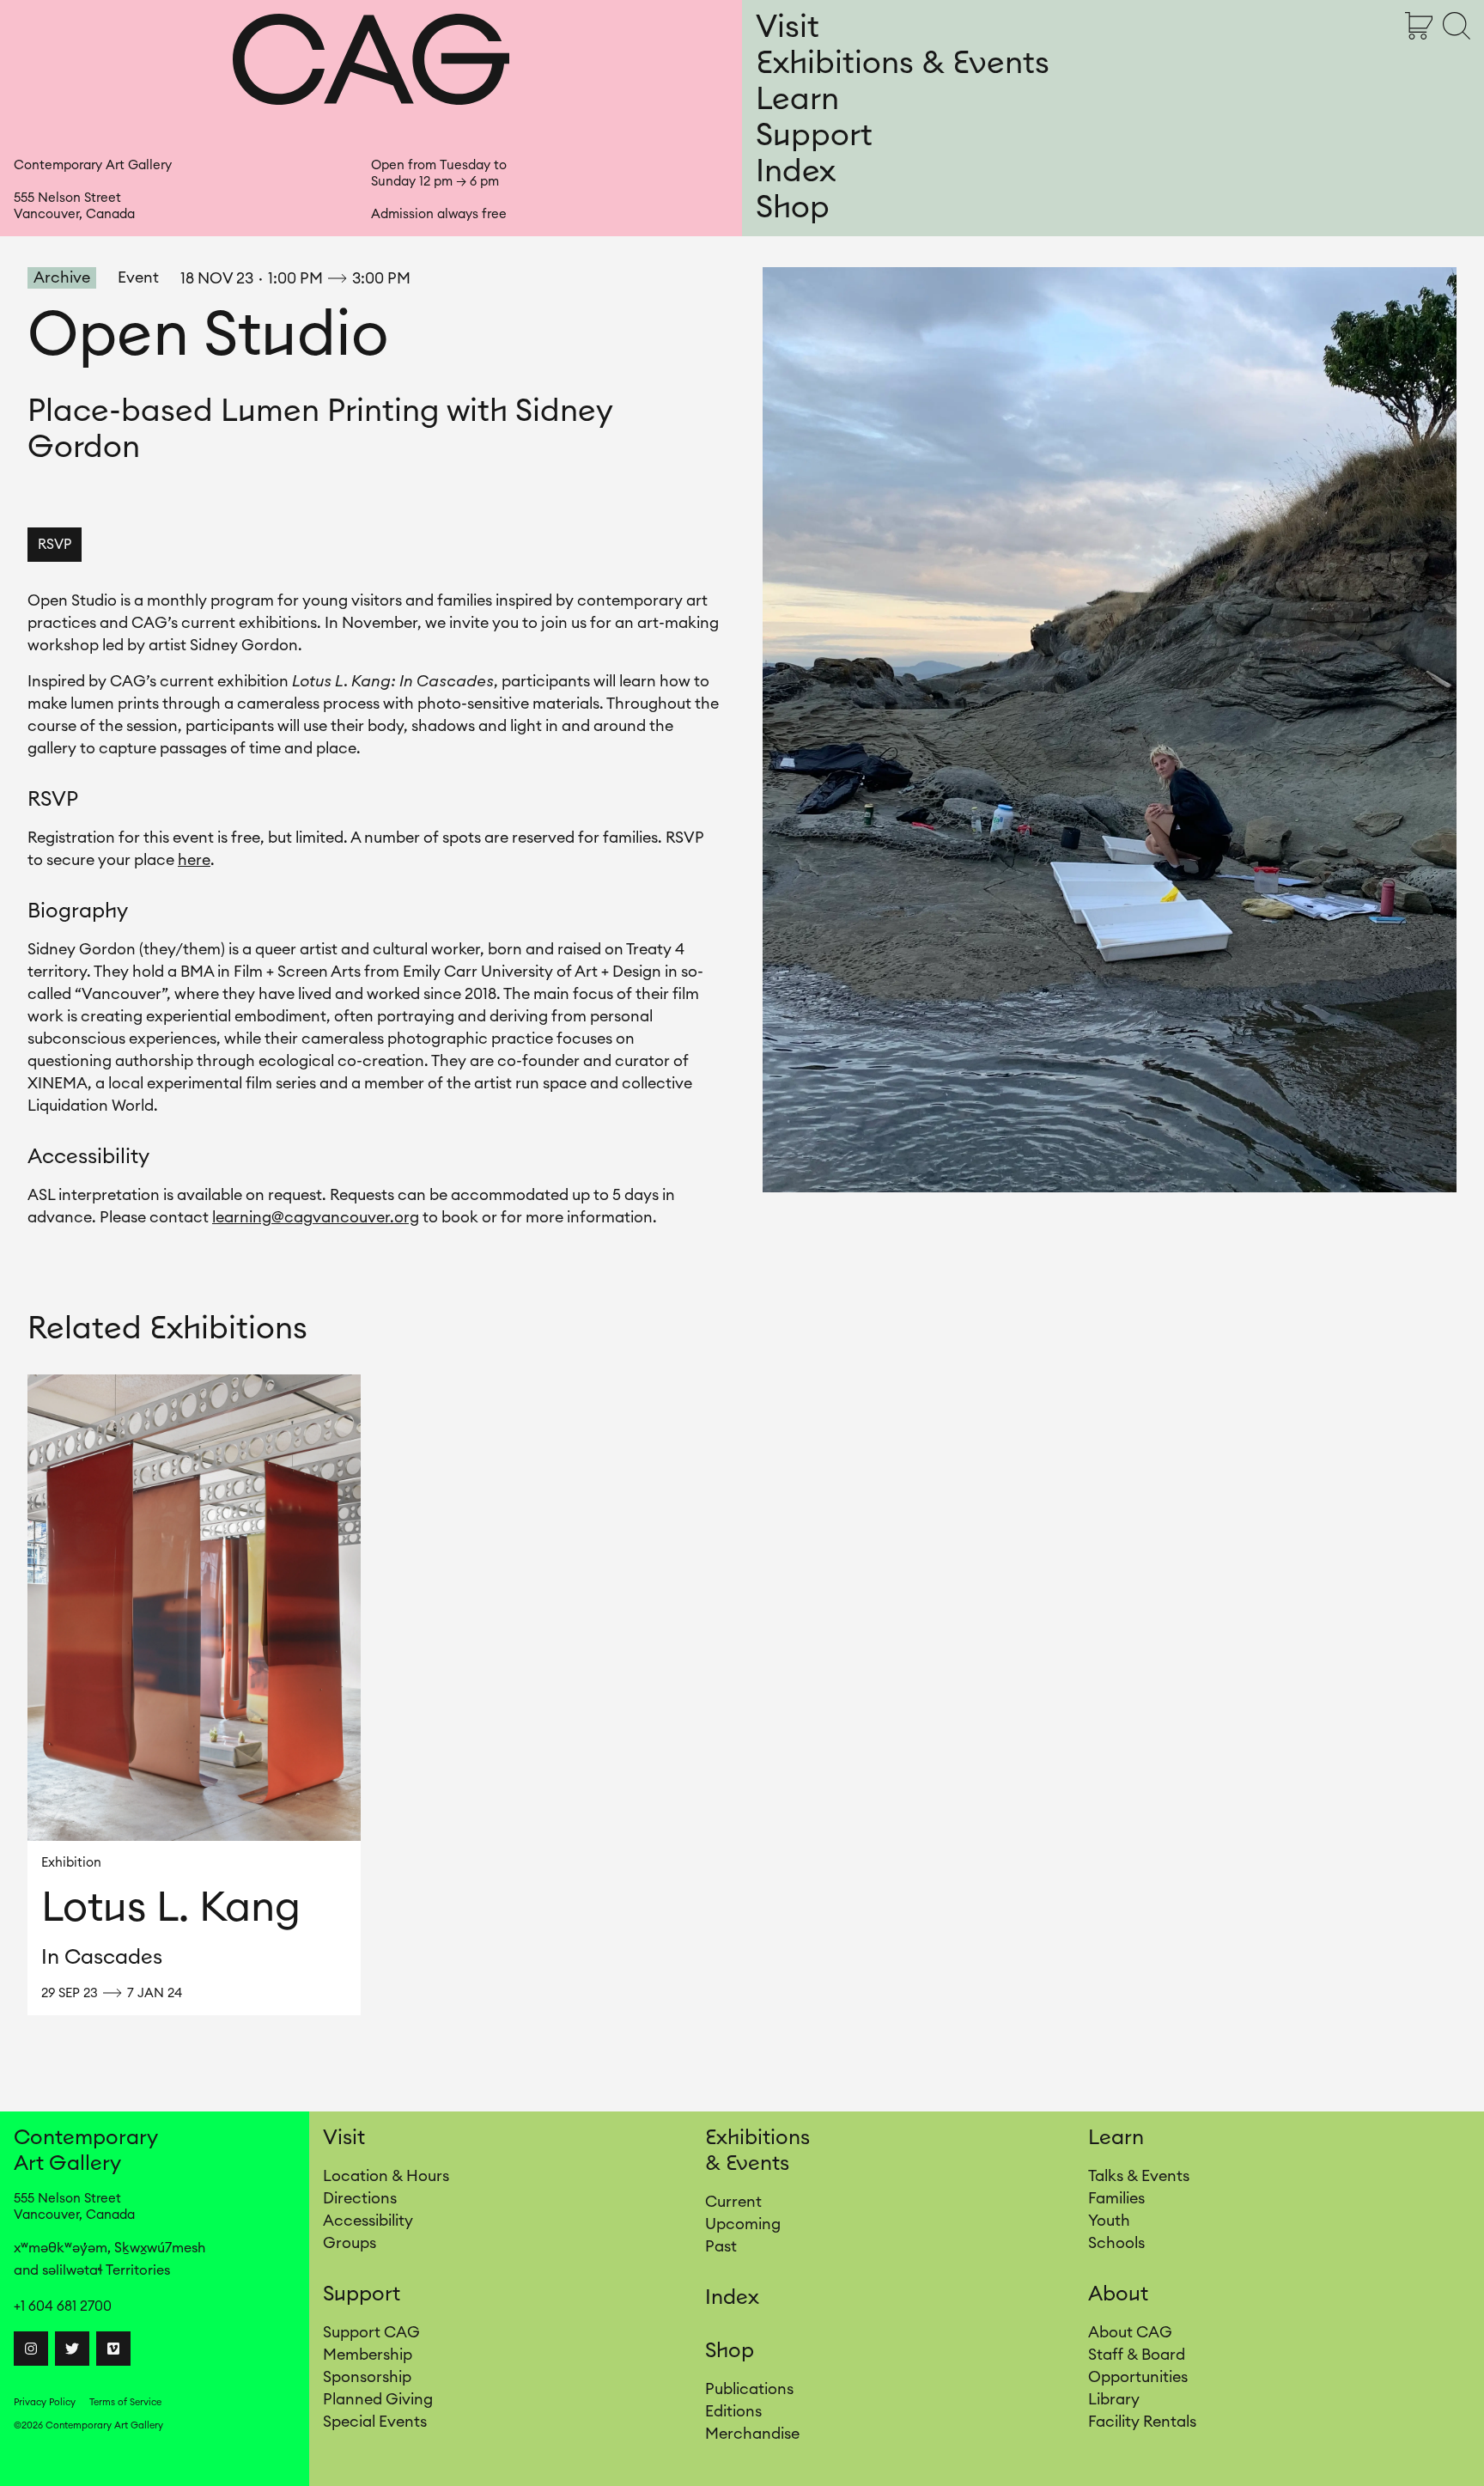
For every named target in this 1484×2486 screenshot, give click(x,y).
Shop (793, 208)
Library (1114, 2399)
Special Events (375, 2422)
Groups (350, 2243)
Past (721, 2246)
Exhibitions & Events (903, 64)
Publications (749, 2389)
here (194, 860)
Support (814, 136)
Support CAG (371, 2332)
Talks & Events (1139, 2176)
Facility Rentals (1142, 2422)
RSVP (55, 545)
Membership (368, 2355)
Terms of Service (125, 2402)
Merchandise (752, 2434)
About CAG (1130, 2332)
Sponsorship (367, 2377)
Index (796, 172)
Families (1116, 2198)
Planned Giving (378, 2399)
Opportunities (1138, 2377)
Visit (788, 27)
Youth (1109, 2221)
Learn (797, 100)
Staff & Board (1137, 2355)
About (1118, 2294)
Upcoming (743, 2224)
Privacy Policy (45, 2402)
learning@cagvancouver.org (316, 1217)
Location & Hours (386, 2176)
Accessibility (368, 2221)
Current (733, 2202)
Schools (1116, 2243)
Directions (360, 2198)
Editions (733, 2411)
